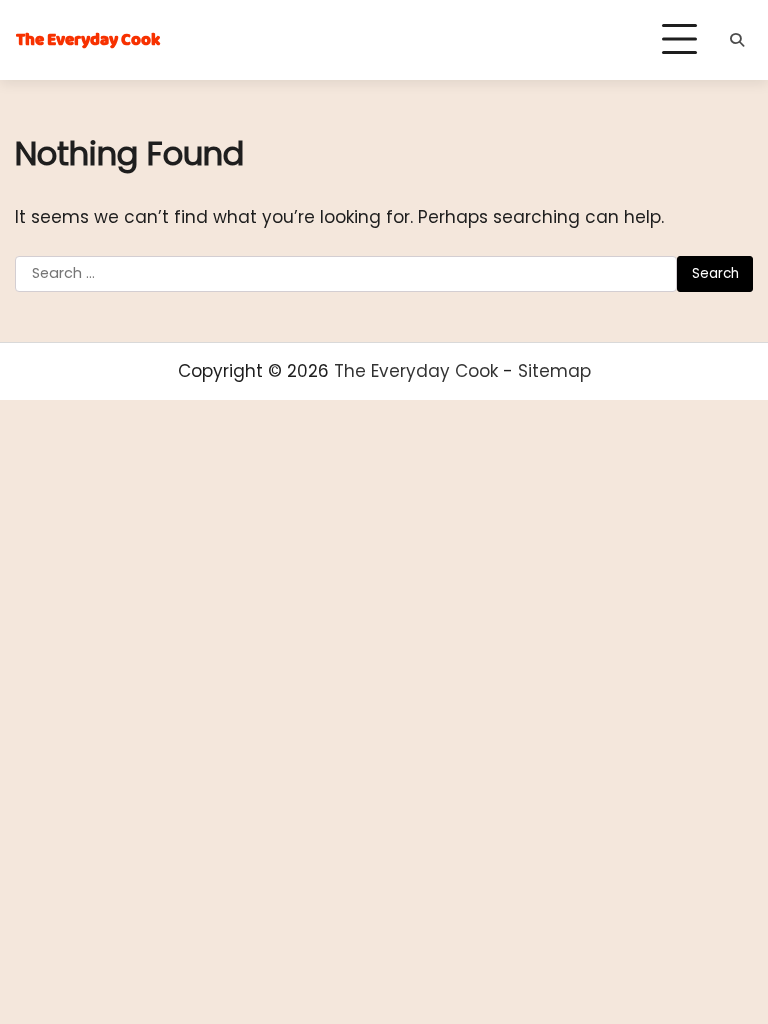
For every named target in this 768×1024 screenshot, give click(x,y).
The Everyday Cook (88, 40)
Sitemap (554, 371)
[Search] (737, 40)
